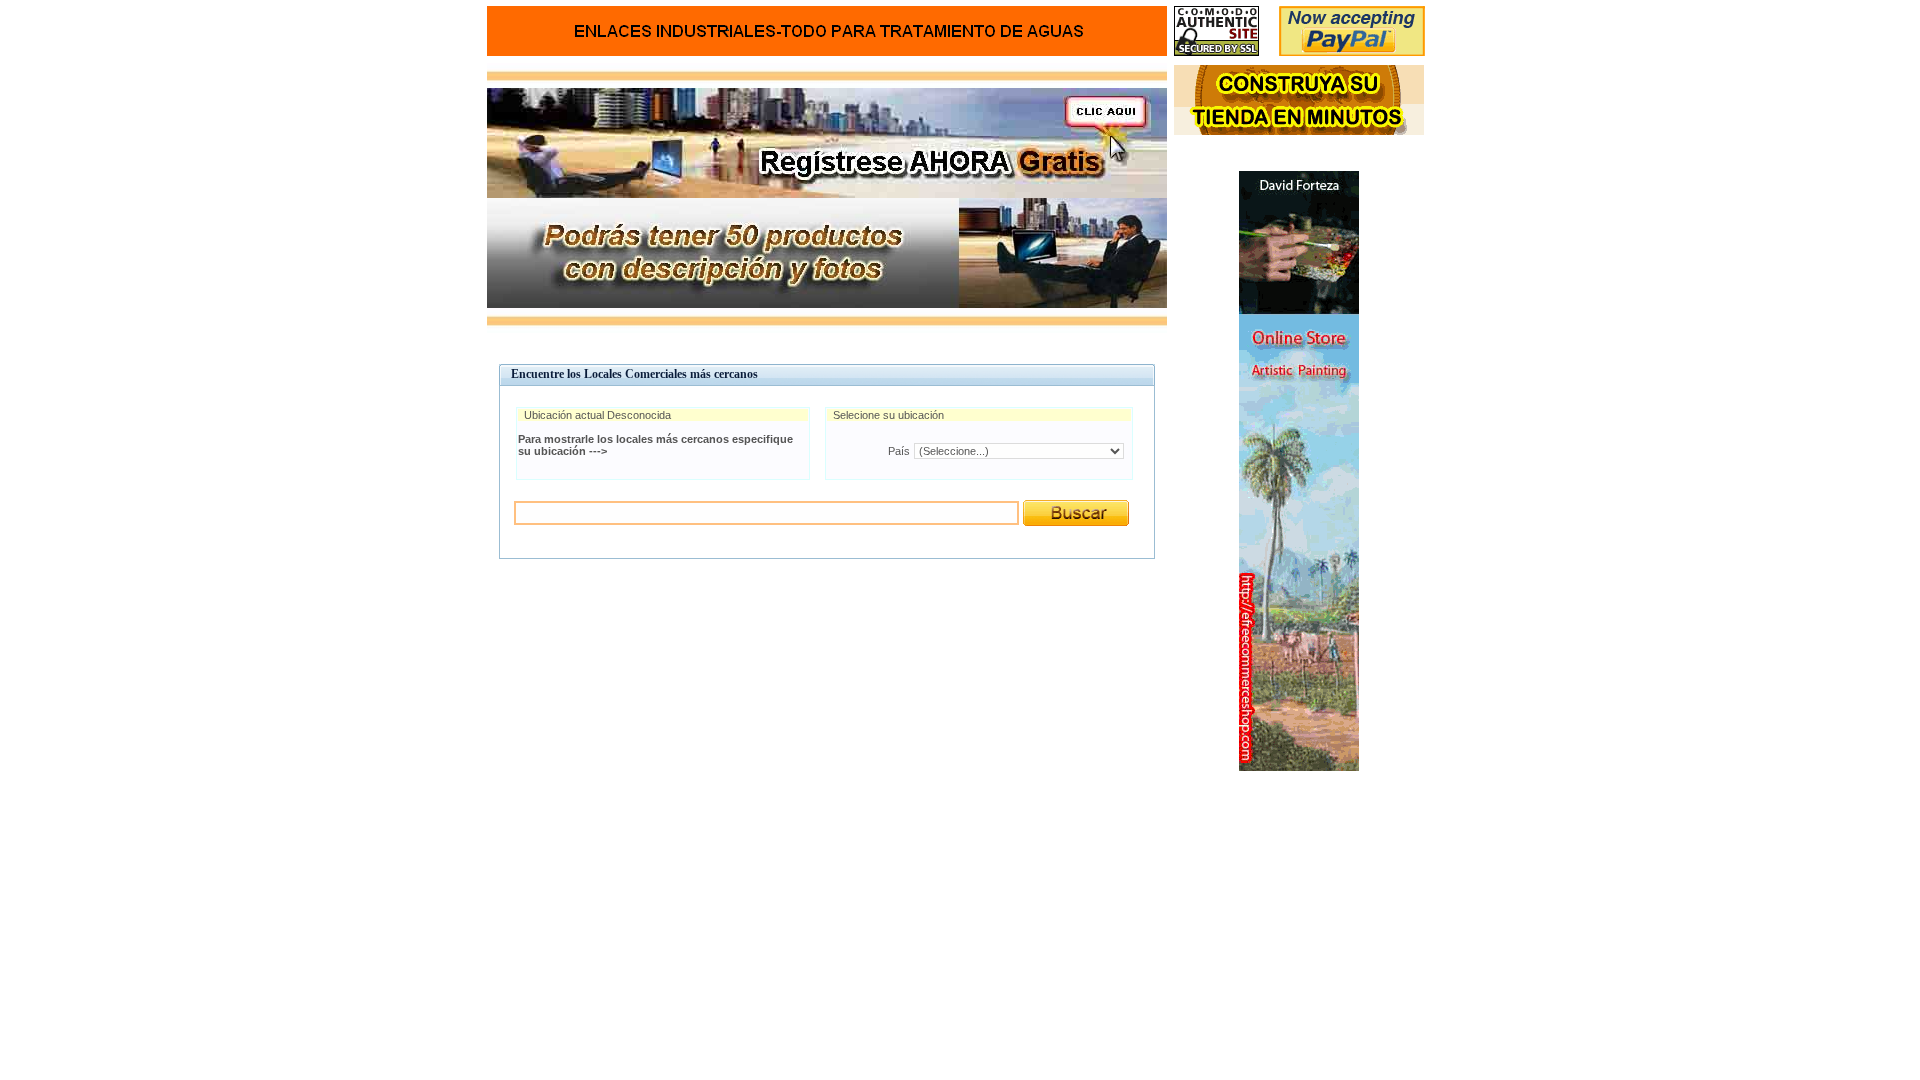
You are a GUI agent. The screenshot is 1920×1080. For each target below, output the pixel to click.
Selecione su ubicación (888, 415)
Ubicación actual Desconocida (597, 415)
